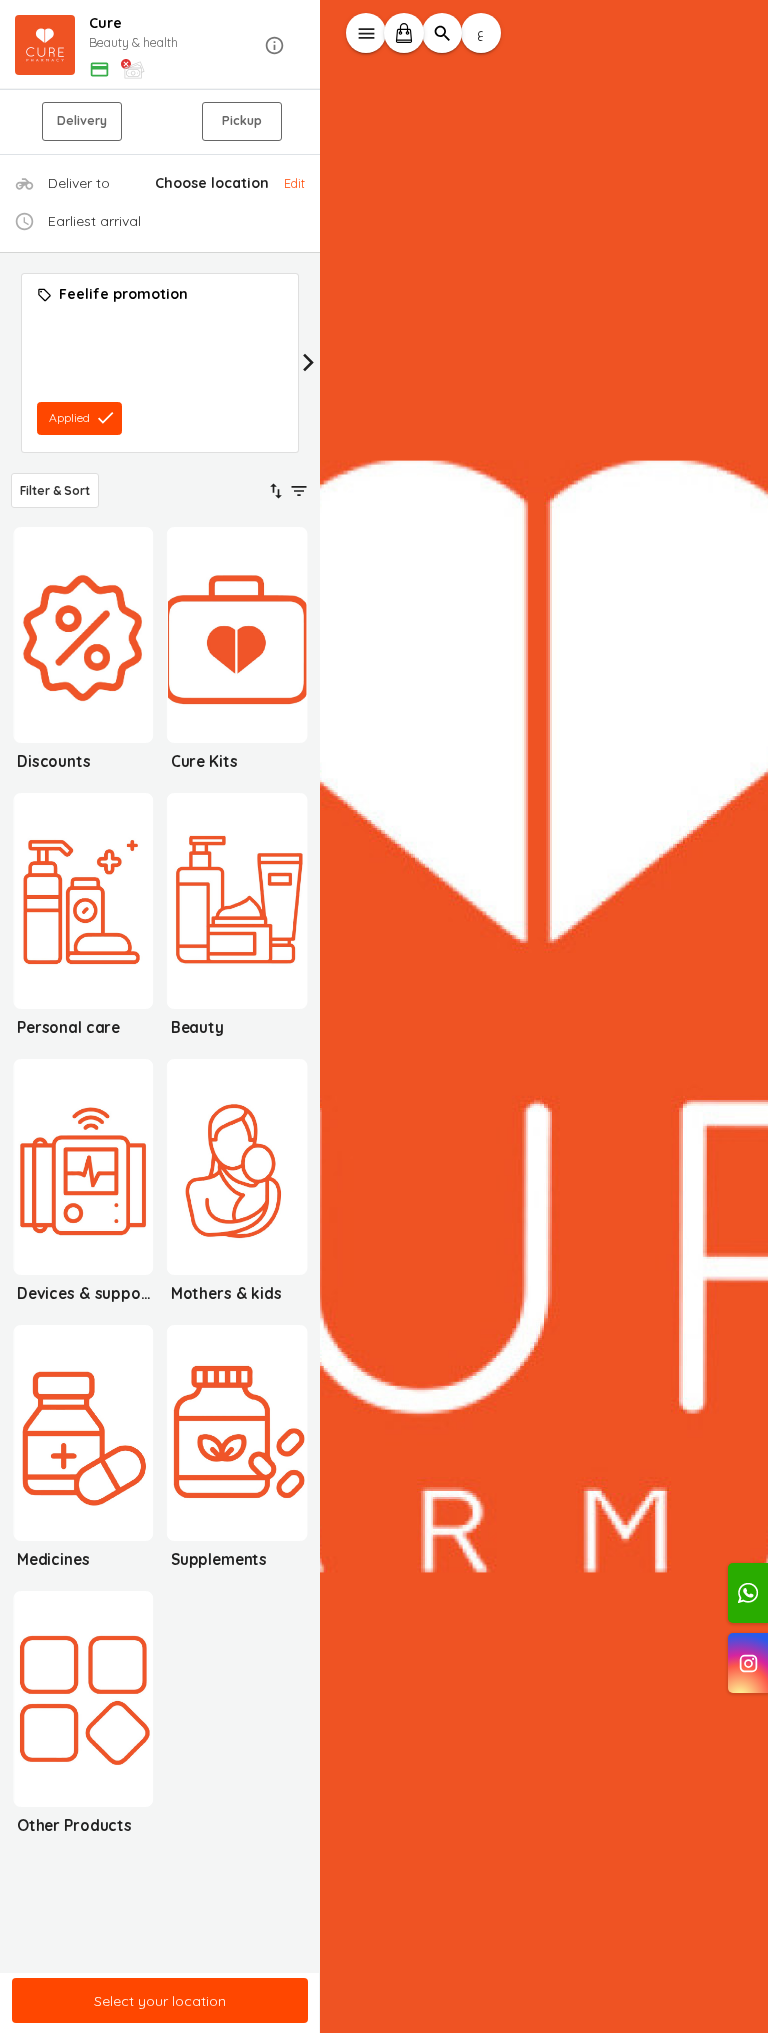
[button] (160, 45)
